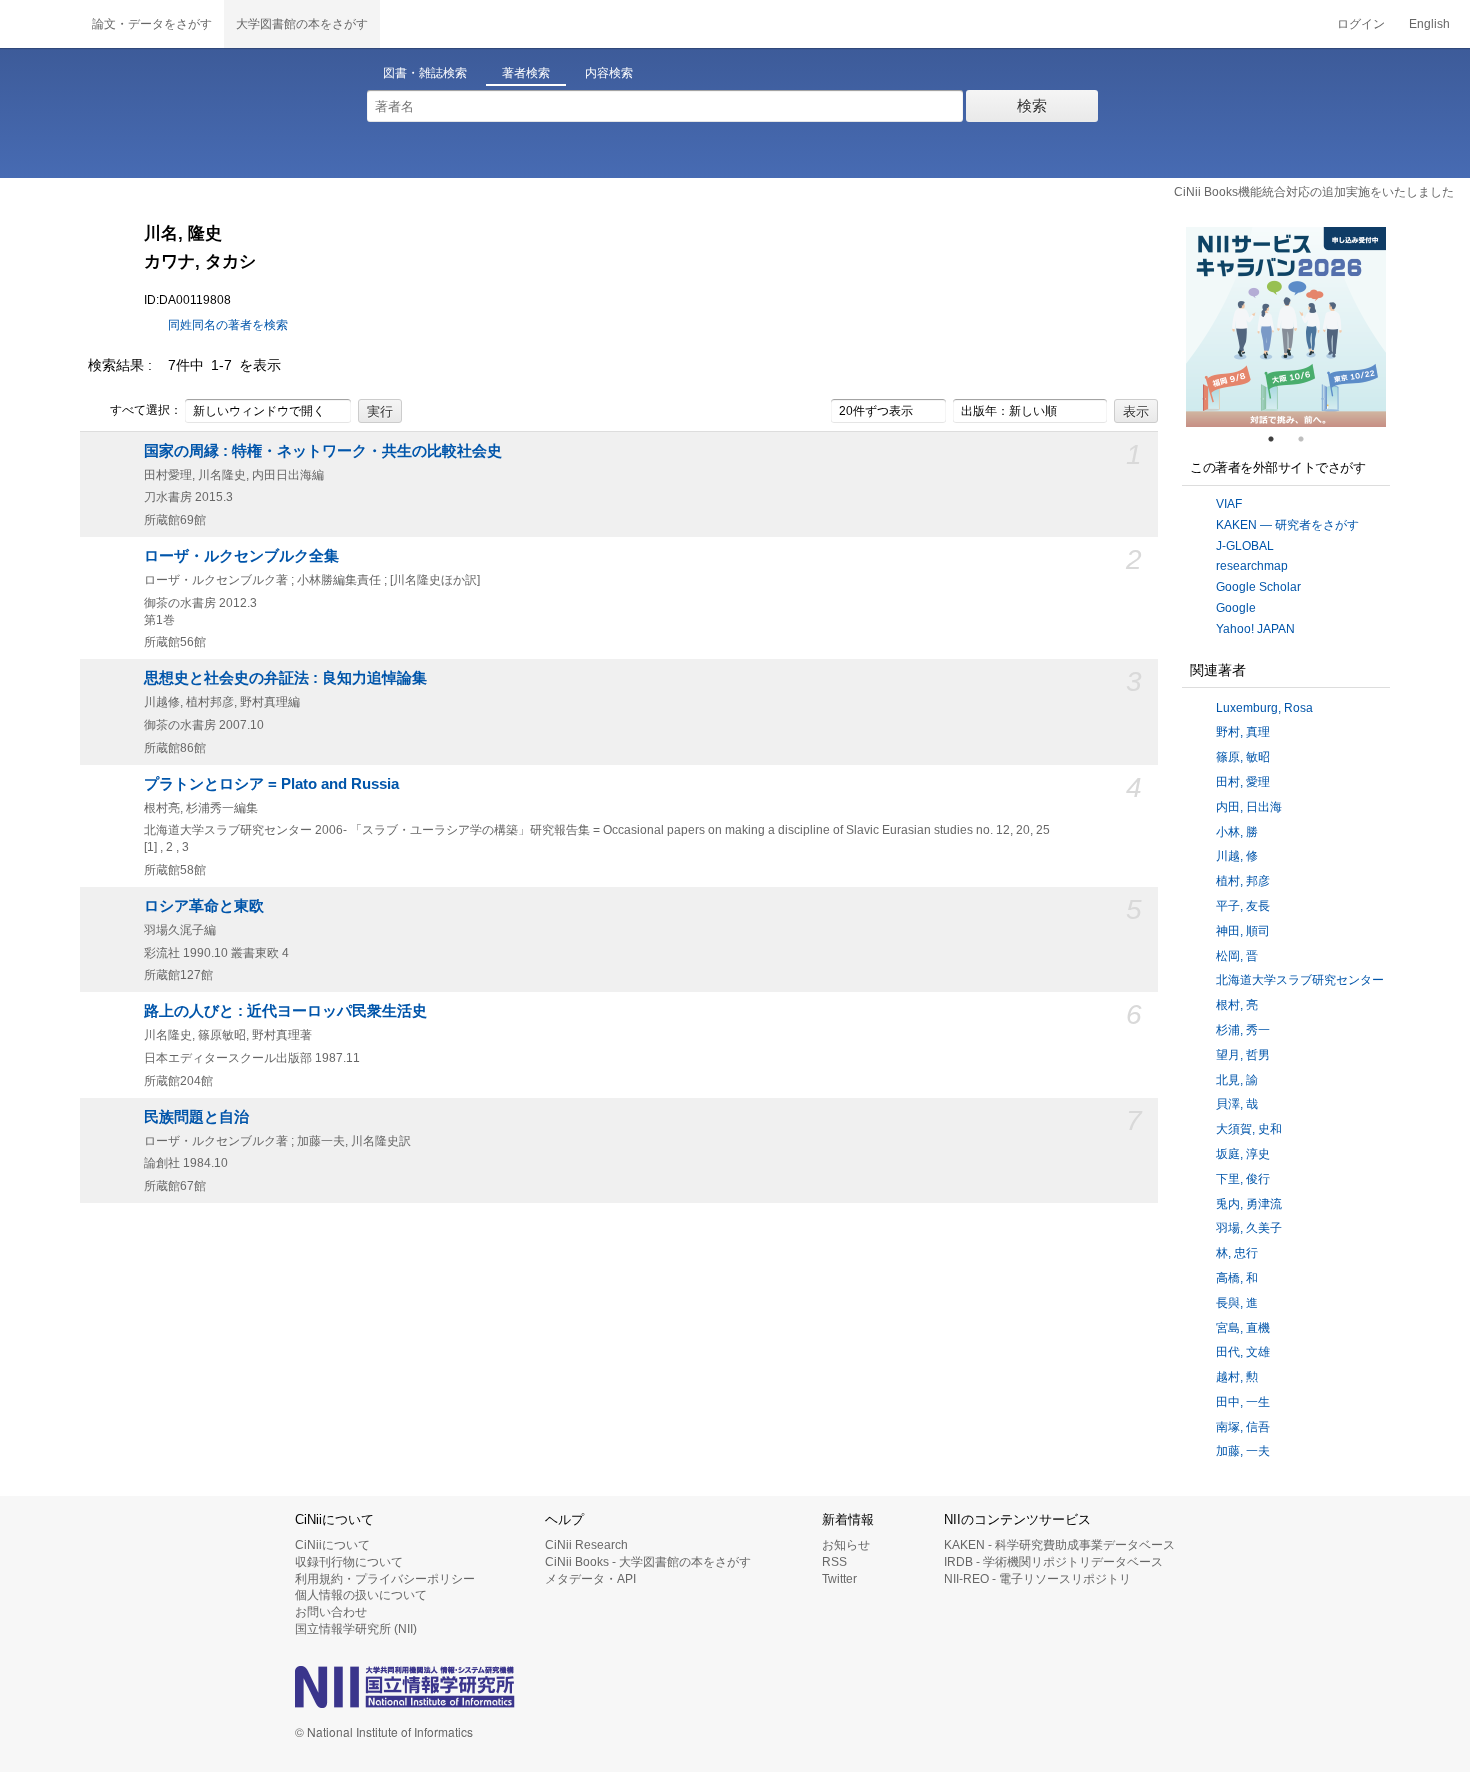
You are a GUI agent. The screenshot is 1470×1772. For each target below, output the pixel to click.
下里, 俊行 (1243, 1179)
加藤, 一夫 (1243, 1451)
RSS (834, 1562)
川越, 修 (1237, 856)
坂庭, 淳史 (1243, 1154)
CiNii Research (586, 1545)
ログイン (1361, 24)
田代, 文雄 (1243, 1352)
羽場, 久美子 (1249, 1228)
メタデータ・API (590, 1579)
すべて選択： (146, 410)
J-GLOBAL (1245, 546)
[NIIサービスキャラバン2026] (1286, 327)
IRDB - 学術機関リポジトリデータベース (1053, 1562)
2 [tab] (1309, 439)
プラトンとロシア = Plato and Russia (271, 784)
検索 (1032, 105)
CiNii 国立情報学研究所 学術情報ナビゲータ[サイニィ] (40, 24)
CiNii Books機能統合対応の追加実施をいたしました (1314, 192)
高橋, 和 (1237, 1278)
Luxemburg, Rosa (1264, 708)
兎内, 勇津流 (1249, 1204)
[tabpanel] (1286, 327)
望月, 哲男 (1243, 1055)
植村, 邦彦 (1243, 881)
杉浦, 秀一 (1243, 1030)
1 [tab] (1279, 439)
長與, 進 (1237, 1303)
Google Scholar (1258, 587)
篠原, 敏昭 (1243, 757)
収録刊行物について (349, 1562)
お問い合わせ (331, 1612)
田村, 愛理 (1243, 782)
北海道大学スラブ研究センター (1300, 980)
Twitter (839, 1579)
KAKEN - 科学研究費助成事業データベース (1059, 1545)
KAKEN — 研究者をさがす (1287, 525)
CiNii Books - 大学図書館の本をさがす (648, 1562)
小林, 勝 (1237, 832)
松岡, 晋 (1237, 956)
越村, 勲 (1237, 1377)
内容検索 (609, 73)
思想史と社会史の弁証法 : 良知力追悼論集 (285, 678)
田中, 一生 (1243, 1402)
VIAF (1229, 504)
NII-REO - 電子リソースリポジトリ (1037, 1579)
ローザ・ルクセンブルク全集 (241, 556)
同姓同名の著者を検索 (228, 325)
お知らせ (846, 1545)
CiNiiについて (332, 1545)
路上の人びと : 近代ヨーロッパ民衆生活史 (285, 1011)
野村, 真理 (1243, 732)
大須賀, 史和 (1249, 1129)
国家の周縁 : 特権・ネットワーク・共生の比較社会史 (323, 451)
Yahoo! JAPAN (1255, 629)
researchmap (1252, 566)
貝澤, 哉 (1237, 1104)
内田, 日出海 (1249, 807)
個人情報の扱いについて (361, 1595)
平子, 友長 (1243, 906)
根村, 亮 (1237, 1005)
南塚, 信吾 (1243, 1427)
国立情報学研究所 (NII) (356, 1629)
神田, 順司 (1243, 931)
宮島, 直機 (1243, 1328)
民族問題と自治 (196, 1117)
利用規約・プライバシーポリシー (385, 1579)
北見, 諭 (1237, 1080)
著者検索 (526, 73)
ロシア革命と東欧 (204, 906)
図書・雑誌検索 (425, 73)
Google (1236, 608)
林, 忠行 (1237, 1253)
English (1429, 24)
